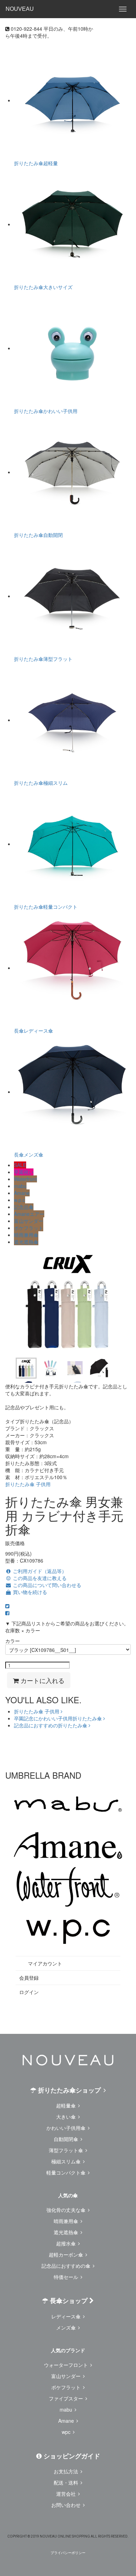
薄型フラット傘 (67, 2150)
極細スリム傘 (67, 2161)
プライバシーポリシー (68, 2553)
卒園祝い (24, 1172)
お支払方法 (67, 2471)
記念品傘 (24, 1207)
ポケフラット (29, 1228)
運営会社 (67, 2494)
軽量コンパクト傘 (67, 2172)
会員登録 (29, 1978)
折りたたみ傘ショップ (69, 2090)
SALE (20, 1165)
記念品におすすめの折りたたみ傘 (51, 1725)
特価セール (67, 2277)
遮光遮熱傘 (26, 1242)
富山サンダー (29, 1221)
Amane (22, 1193)
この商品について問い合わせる (46, 1585)
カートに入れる (42, 1680)
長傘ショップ (69, 2301)
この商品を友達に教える (39, 1578)
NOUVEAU (20, 9)
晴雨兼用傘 (26, 1235)
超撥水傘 (67, 2243)
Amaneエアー (29, 1214)
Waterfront (25, 1179)
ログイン (29, 1992)
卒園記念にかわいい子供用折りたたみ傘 (59, 1718)
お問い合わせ (67, 2505)
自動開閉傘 (67, 2139)
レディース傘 (67, 2316)
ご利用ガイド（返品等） (39, 1571)
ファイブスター (67, 2398)
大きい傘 (67, 2117)
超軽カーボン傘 (67, 2254)
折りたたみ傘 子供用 (28, 1484)
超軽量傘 (67, 2105)
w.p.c (20, 1200)
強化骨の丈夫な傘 (67, 2210)
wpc (67, 2432)
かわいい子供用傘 (67, 2128)
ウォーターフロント (67, 2365)
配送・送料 (67, 2482)
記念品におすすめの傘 (67, 2266)
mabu (20, 1186)
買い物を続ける (29, 1592)
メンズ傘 (67, 2327)
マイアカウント (44, 1963)
